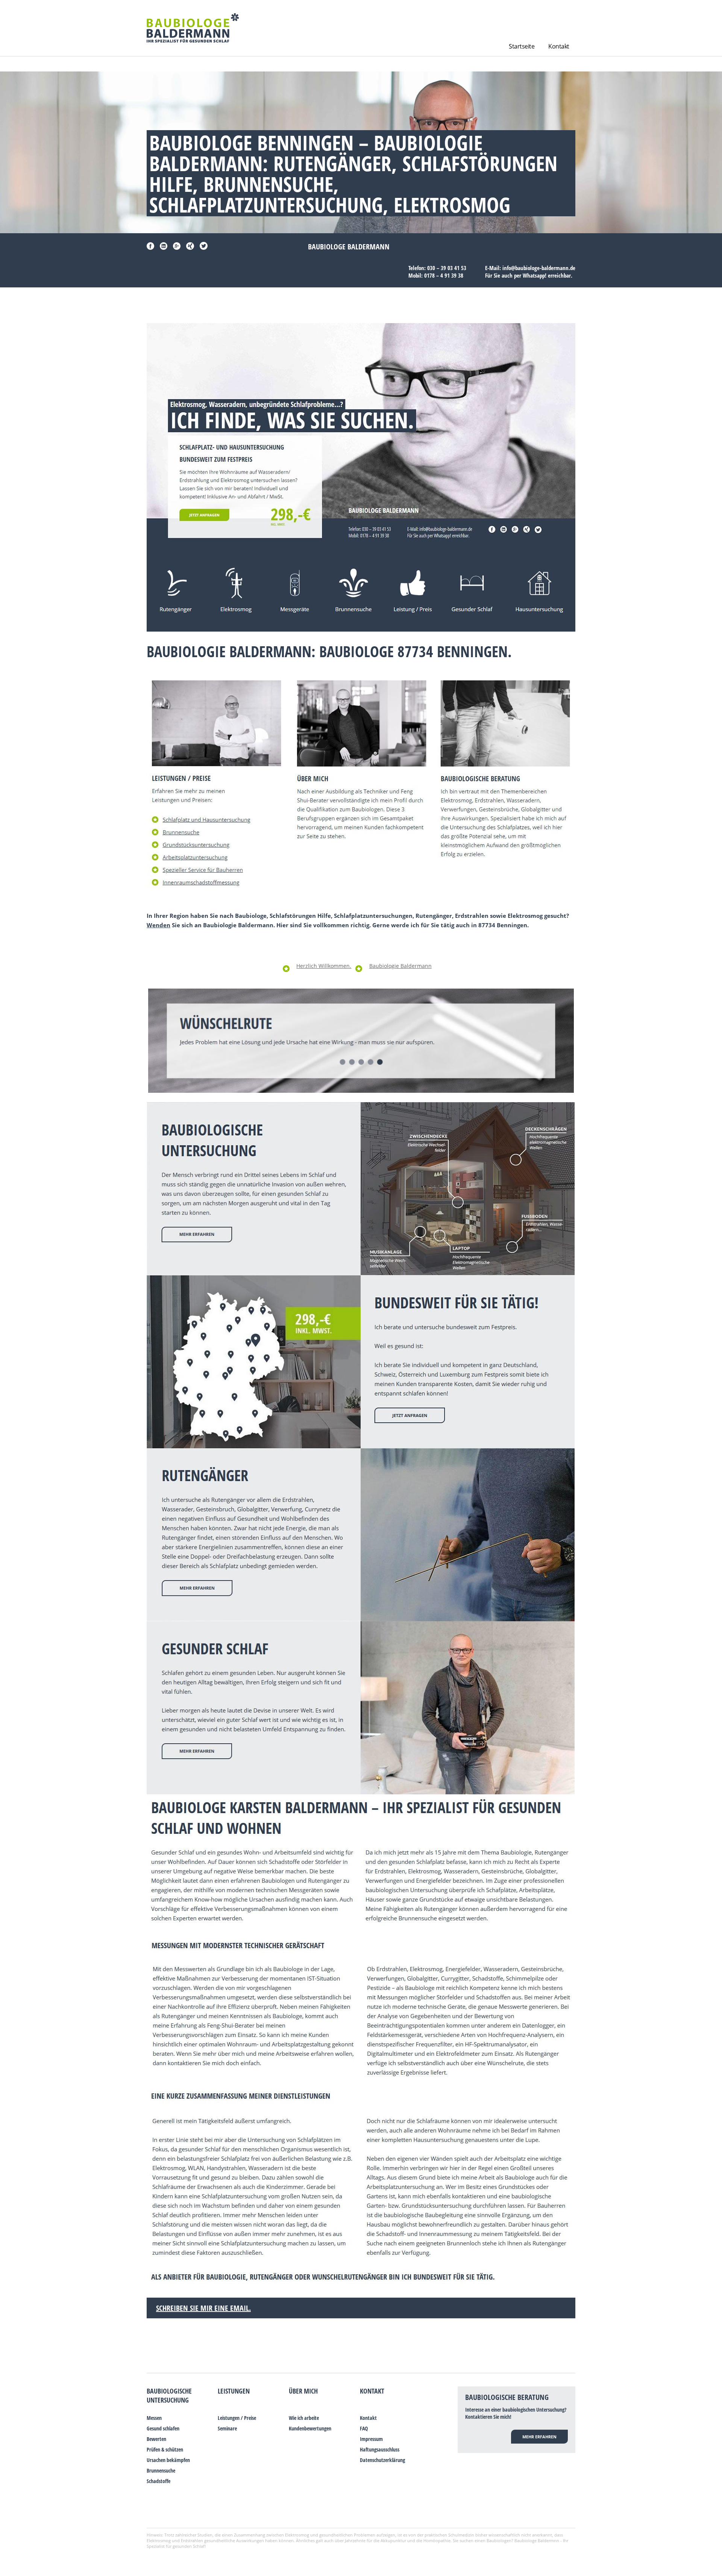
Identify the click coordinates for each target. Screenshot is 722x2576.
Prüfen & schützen (165, 2449)
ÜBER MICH (303, 2391)
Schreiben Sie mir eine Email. (203, 2308)
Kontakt (559, 46)
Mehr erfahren (539, 2437)
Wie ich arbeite (304, 2418)
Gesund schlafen (163, 2428)
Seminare (227, 2428)
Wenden (159, 925)
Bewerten (156, 2439)
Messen (154, 2418)
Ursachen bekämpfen (168, 2460)
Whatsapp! (535, 275)
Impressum (371, 2439)
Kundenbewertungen (310, 2428)
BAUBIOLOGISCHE (169, 2391)
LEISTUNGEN (234, 2391)
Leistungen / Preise (237, 2418)
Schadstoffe (159, 2481)
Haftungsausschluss (380, 2449)
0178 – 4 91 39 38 (444, 275)
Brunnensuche (161, 2470)
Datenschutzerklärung (382, 2460)
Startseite (522, 46)
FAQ (364, 2428)
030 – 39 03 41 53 (447, 268)
